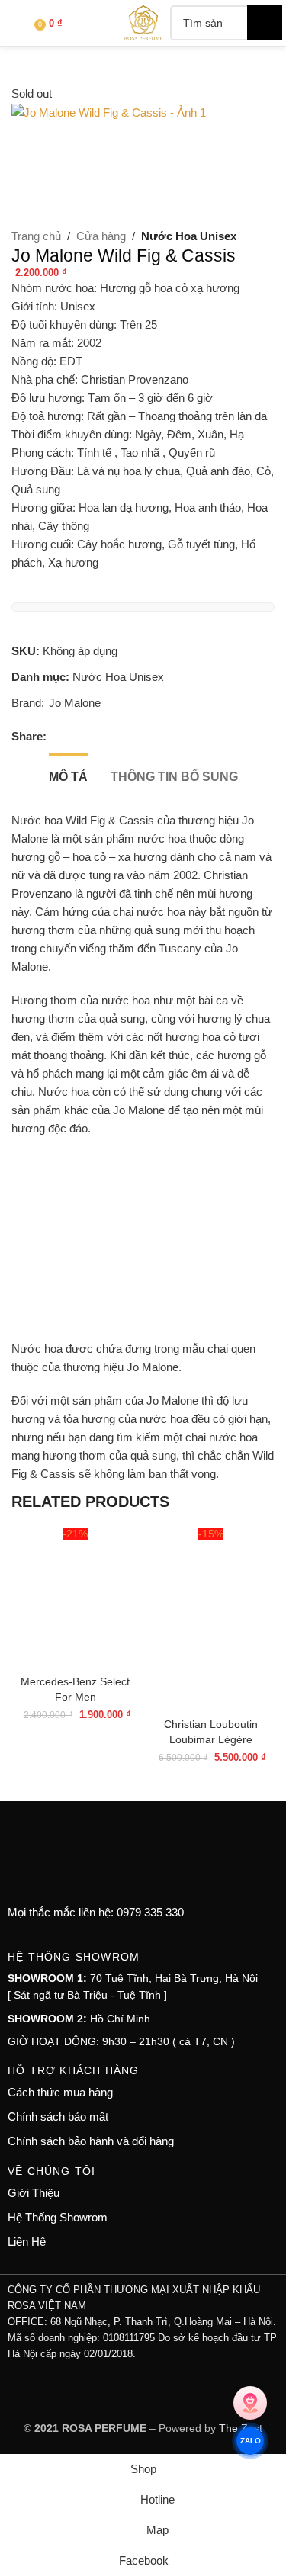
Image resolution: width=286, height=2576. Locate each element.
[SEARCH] (265, 23)
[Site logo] (143, 22)
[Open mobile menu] (18, 23)
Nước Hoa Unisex (189, 236)
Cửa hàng (101, 236)
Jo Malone (75, 703)
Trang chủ (36, 236)
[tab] (68, 775)
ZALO (250, 2441)
